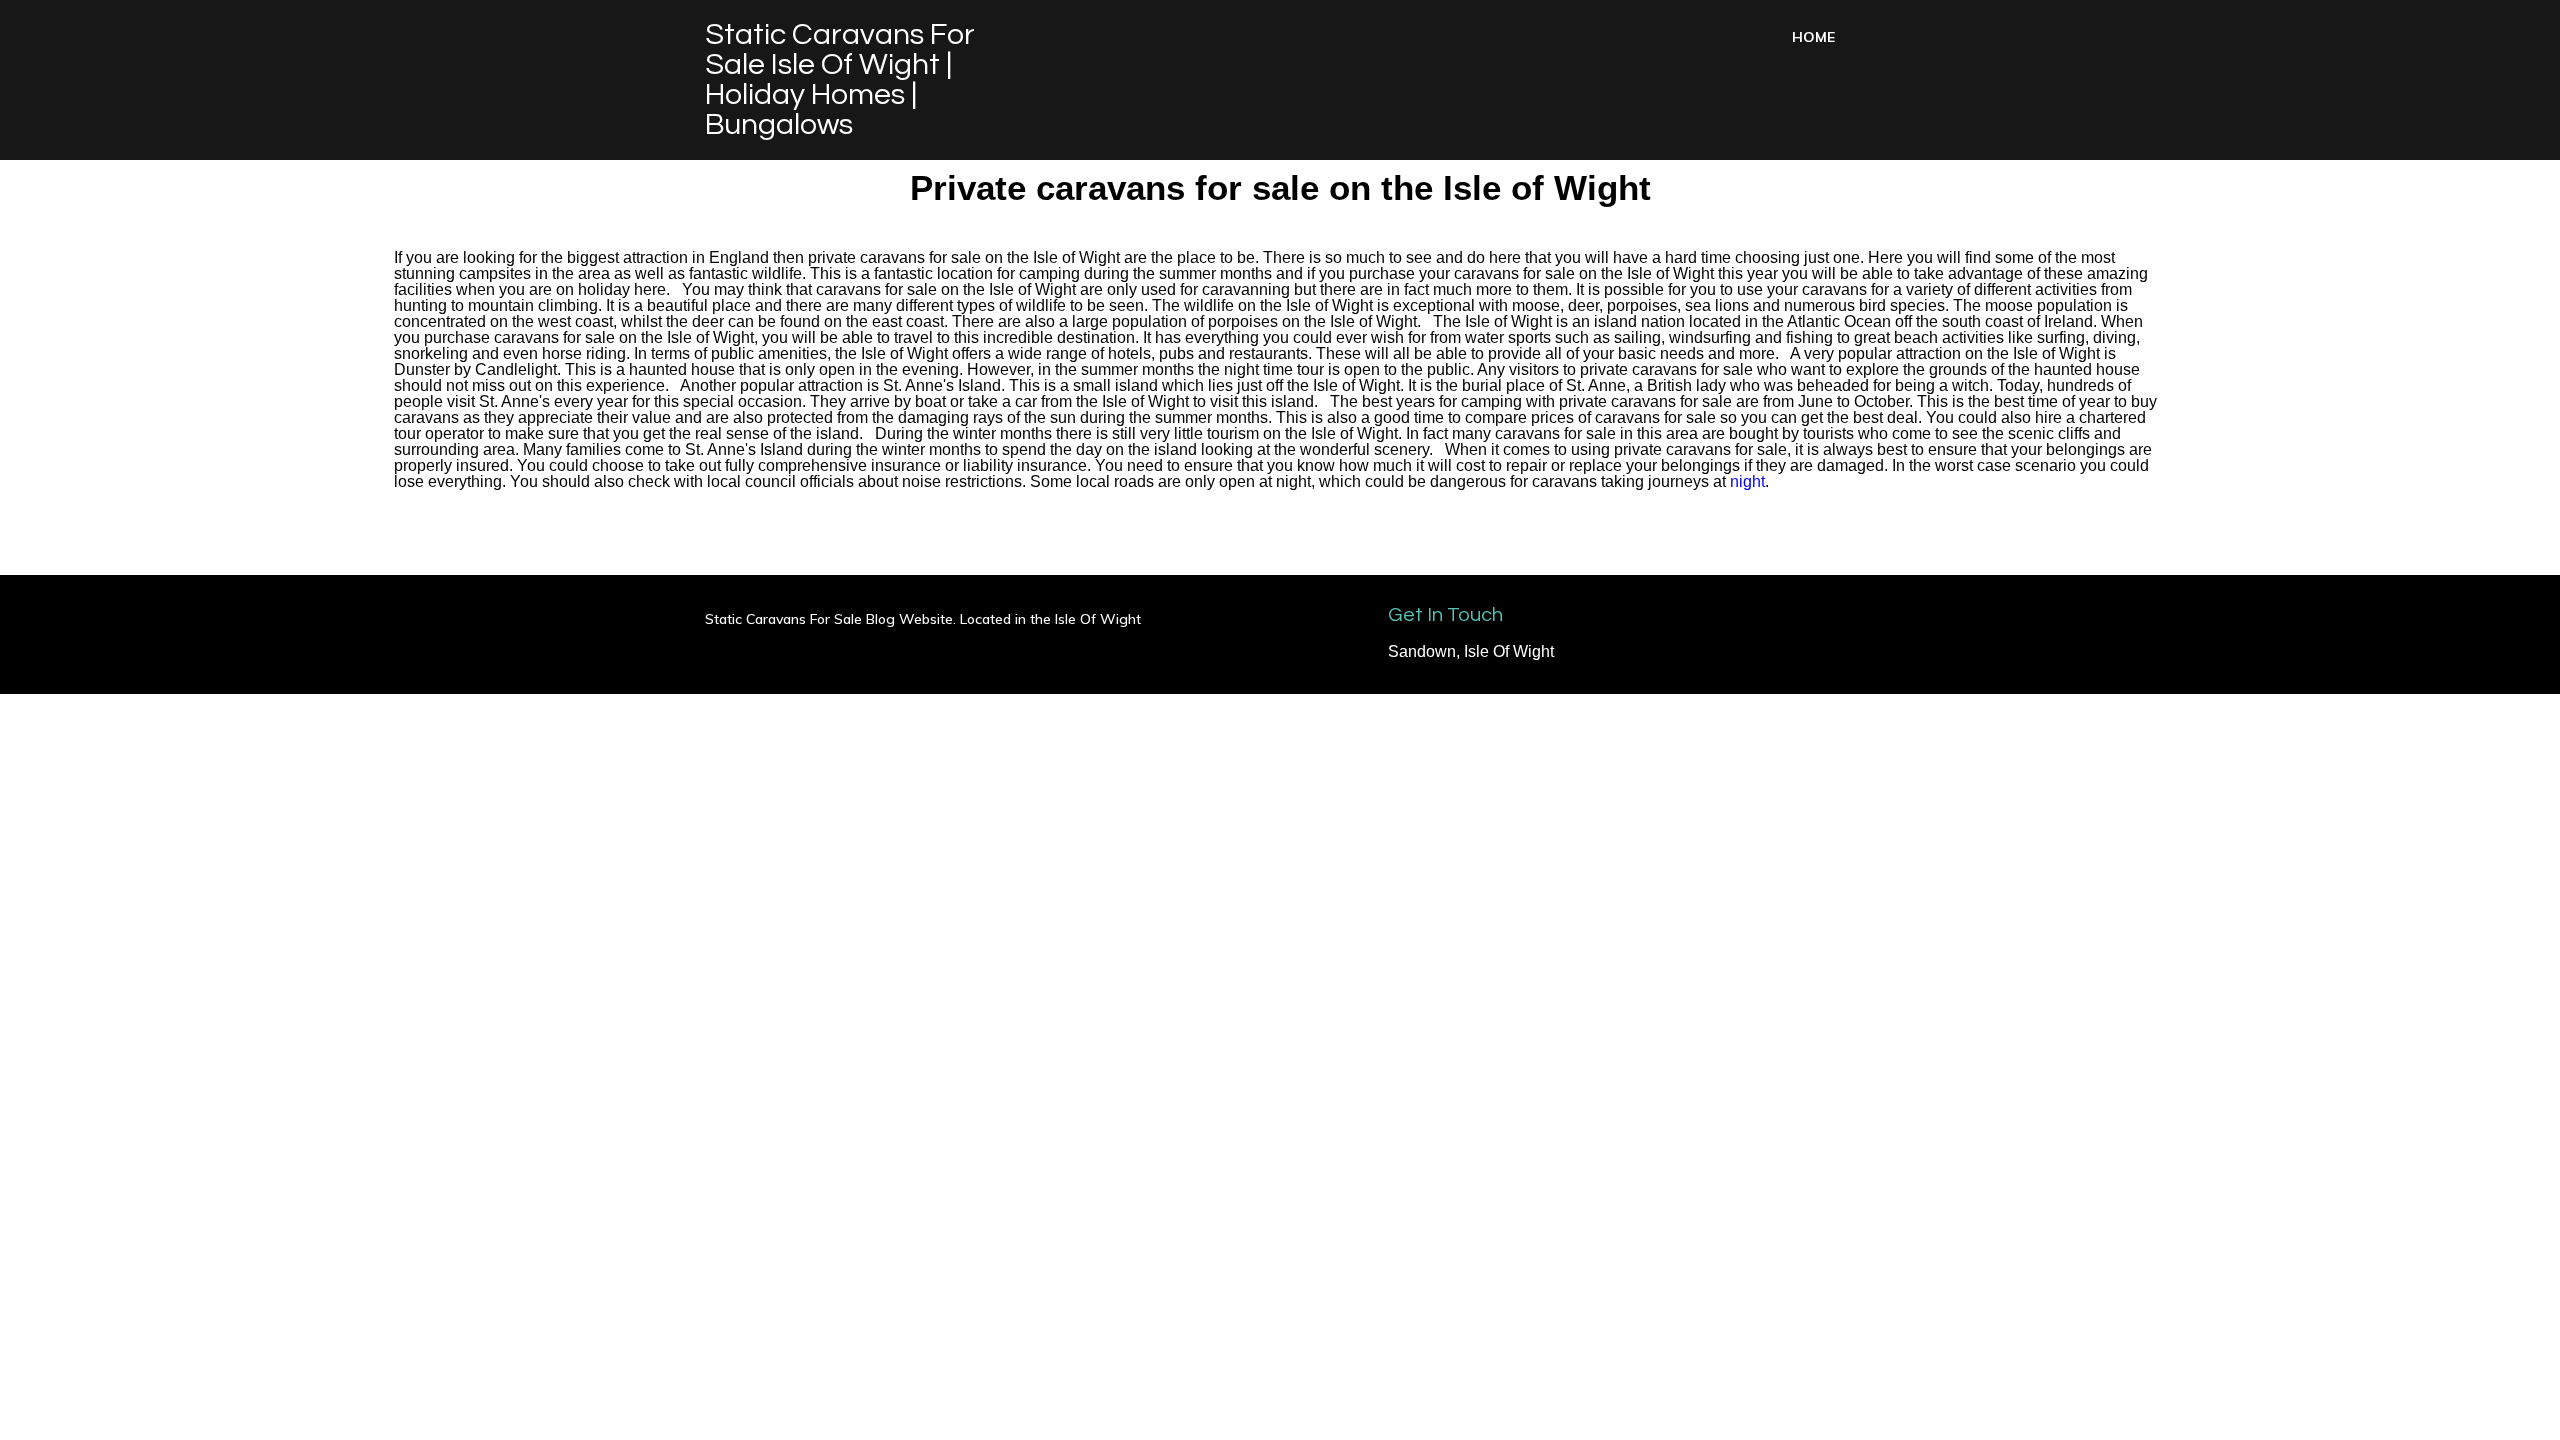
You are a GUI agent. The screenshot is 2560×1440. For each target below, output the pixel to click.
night (1747, 481)
